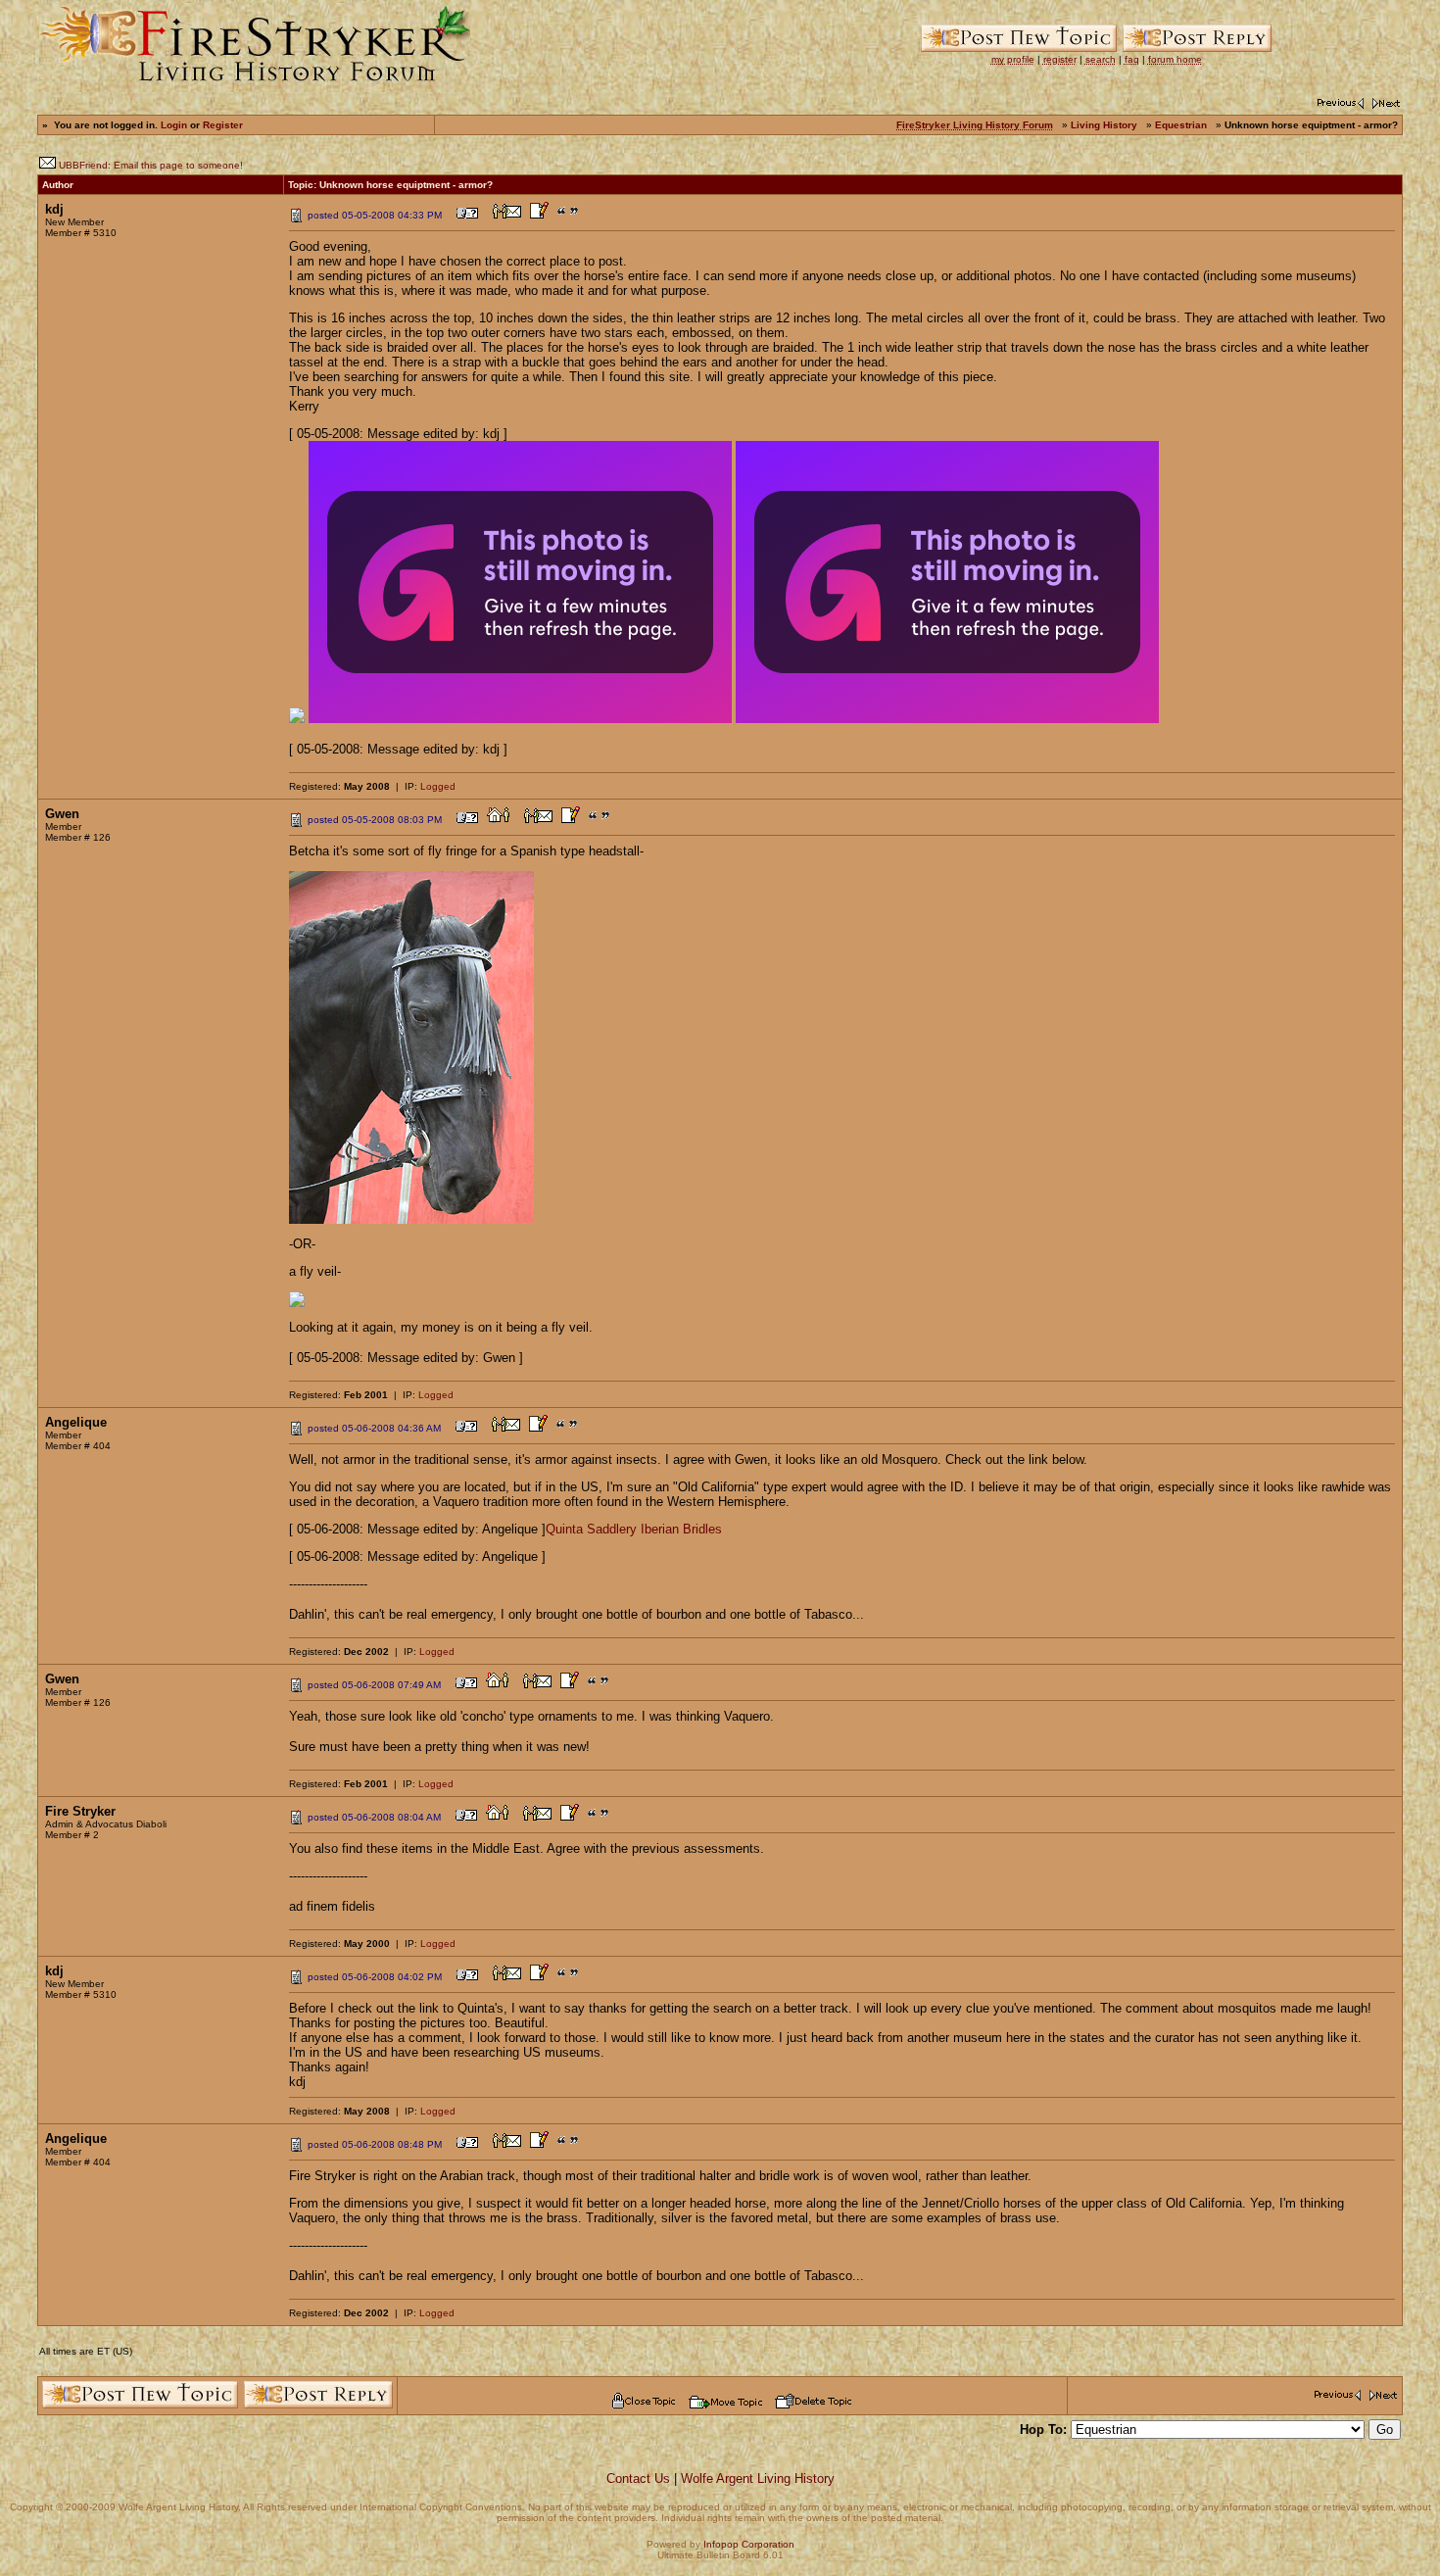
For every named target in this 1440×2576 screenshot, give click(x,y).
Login (174, 125)
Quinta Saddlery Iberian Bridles (634, 1529)
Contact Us (638, 2479)
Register (223, 125)
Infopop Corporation (749, 2544)
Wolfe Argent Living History (758, 2479)
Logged (438, 786)
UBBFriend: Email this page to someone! (151, 165)
